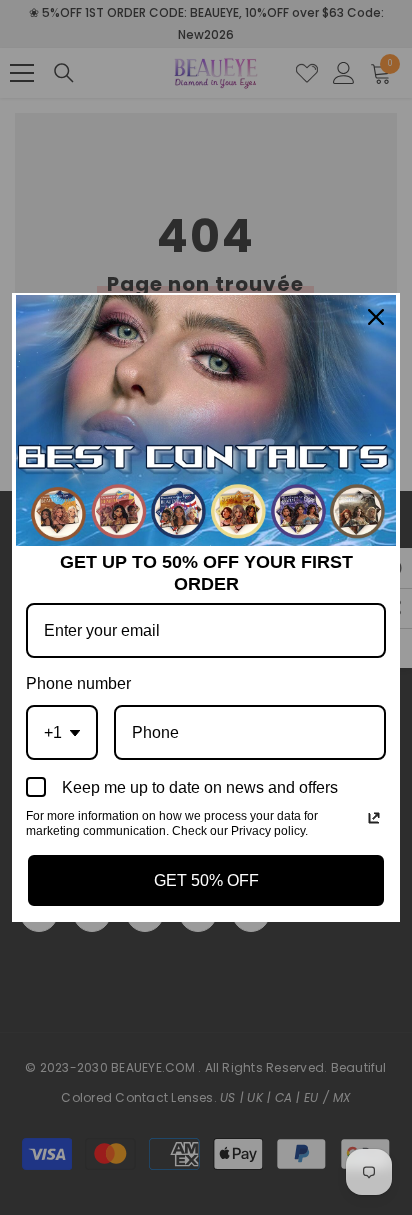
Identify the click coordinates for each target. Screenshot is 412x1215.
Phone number (78, 683)
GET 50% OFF (206, 880)
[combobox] (62, 732)
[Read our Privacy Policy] (374, 818)
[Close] (376, 317)
